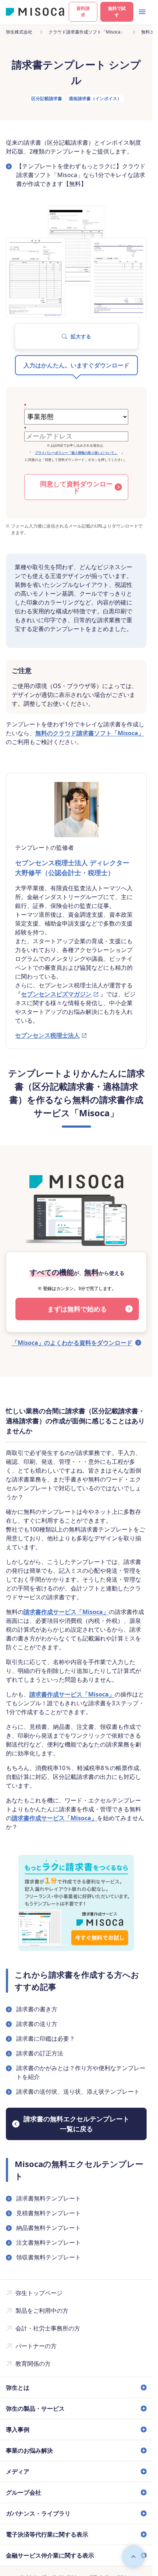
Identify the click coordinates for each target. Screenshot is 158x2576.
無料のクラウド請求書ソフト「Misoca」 (90, 733)
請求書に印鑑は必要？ (46, 2038)
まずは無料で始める (77, 1309)
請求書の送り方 (37, 2024)
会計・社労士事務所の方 (48, 2328)
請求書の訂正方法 (40, 2053)
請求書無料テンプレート (49, 2198)
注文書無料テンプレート (49, 2242)
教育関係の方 (33, 2364)
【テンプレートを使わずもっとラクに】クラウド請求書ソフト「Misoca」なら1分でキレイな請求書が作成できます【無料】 (81, 175)
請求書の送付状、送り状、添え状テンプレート (78, 2092)
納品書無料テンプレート (49, 2228)
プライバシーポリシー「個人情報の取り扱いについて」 (76, 453)
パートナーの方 (36, 2346)
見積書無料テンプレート (49, 2213)
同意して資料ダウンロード (76, 487)
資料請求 (83, 12)
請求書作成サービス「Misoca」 (66, 1612)
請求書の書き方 (37, 2009)
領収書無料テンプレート (49, 2257)
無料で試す (117, 12)
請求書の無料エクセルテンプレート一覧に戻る (76, 2124)
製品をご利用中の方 (42, 2311)
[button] (76, 336)
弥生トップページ (39, 2293)
